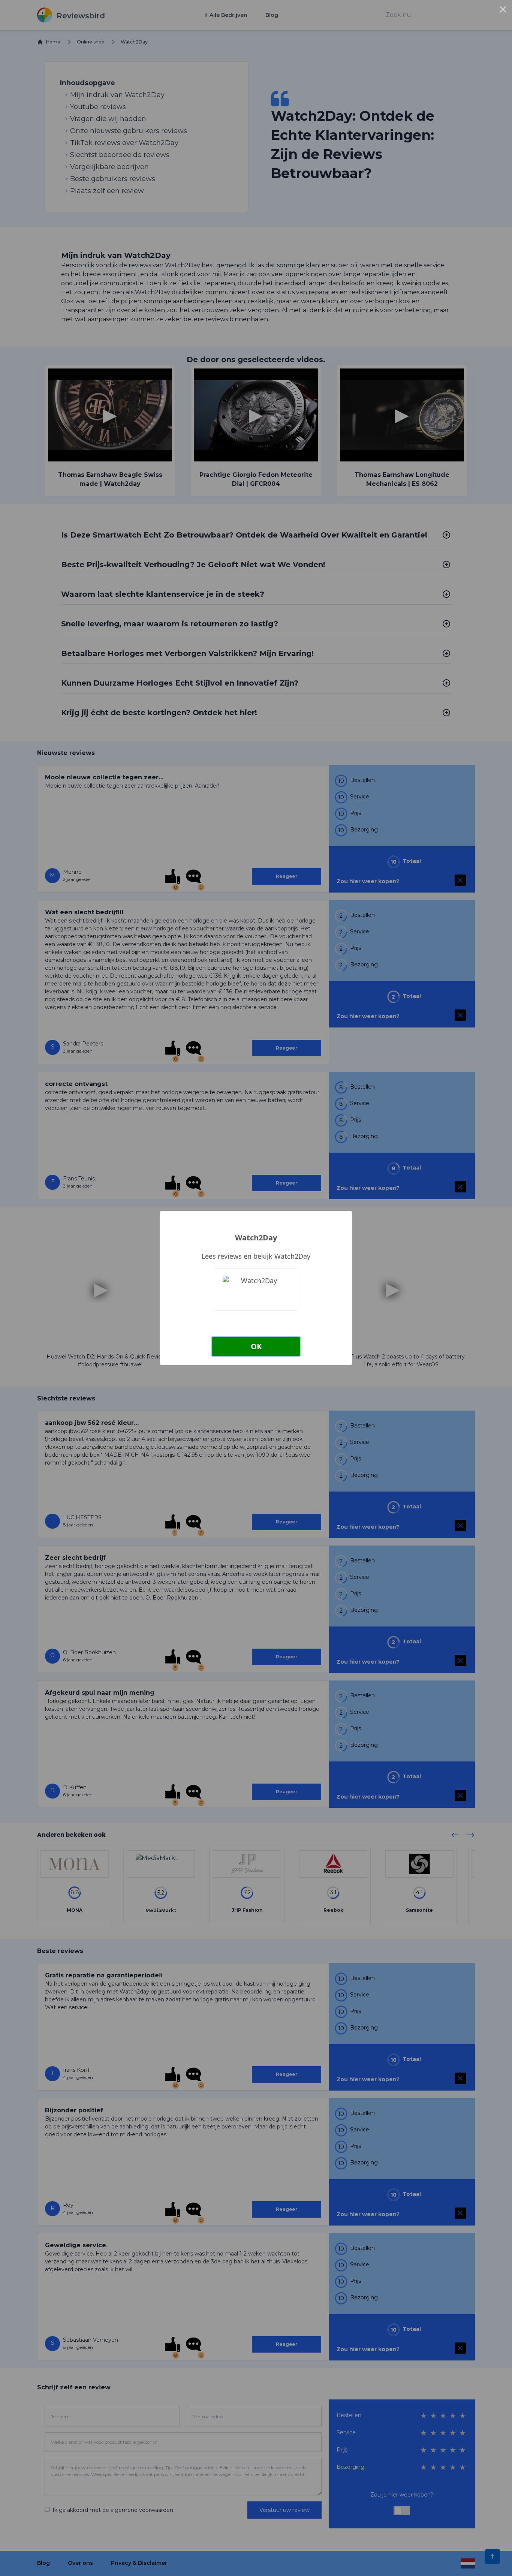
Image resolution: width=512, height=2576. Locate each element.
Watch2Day (256, 1238)
